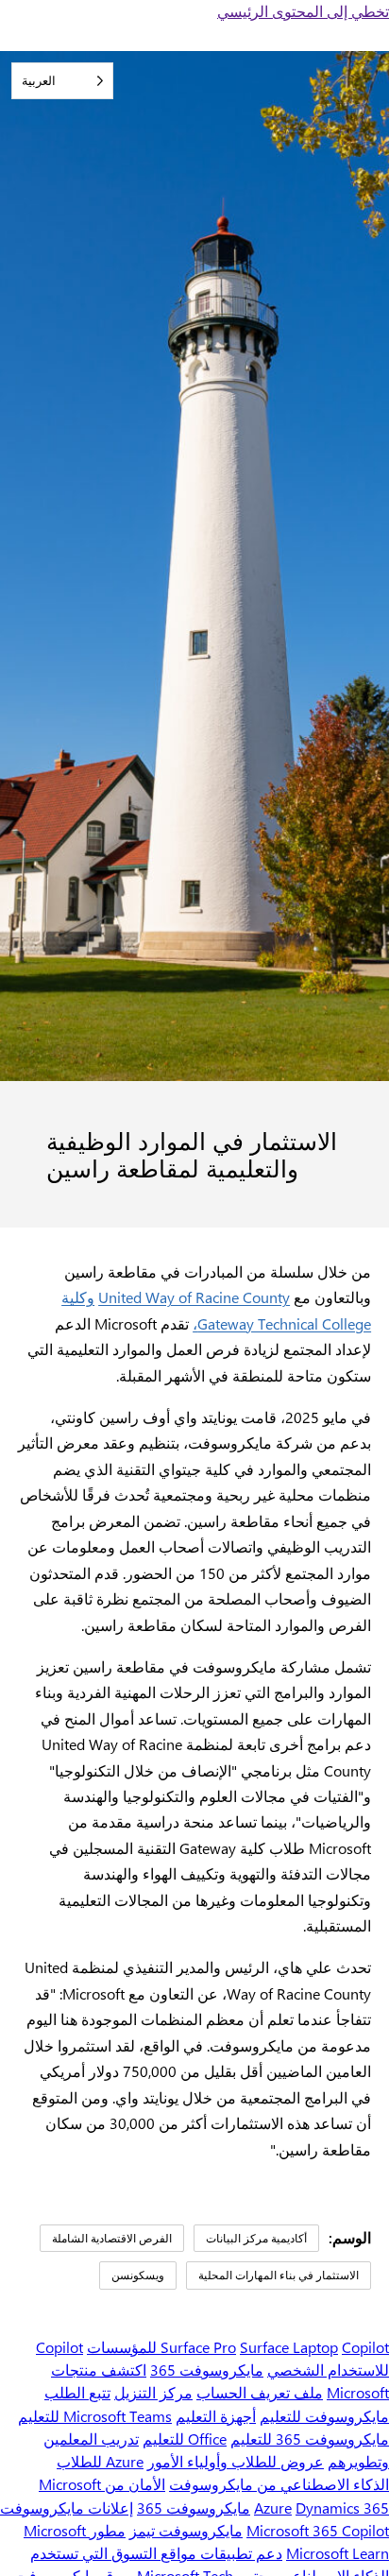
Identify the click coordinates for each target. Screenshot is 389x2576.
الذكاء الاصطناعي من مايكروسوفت (279, 2484)
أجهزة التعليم (216, 2416)
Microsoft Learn (338, 2553)
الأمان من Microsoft (102, 2484)
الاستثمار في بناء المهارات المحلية (279, 2275)
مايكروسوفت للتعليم (324, 2416)
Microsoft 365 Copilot (318, 2530)
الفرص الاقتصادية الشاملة (112, 2238)
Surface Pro (198, 2347)
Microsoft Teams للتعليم (95, 2416)
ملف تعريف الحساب (260, 2392)
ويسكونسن (138, 2275)
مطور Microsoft (75, 2530)
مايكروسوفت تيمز (186, 2530)
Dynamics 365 (342, 2507)
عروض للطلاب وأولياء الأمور (236, 2461)
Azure (273, 2507)
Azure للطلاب (100, 2461)
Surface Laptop (289, 2347)
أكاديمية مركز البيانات (256, 2238)
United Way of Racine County (194, 1297)
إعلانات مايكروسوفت (67, 2507)
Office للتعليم (185, 2439)
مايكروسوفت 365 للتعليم (310, 2439)
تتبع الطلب (77, 2392)
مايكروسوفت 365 (207, 2370)
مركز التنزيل (153, 2392)
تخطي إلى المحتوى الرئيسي (303, 11)
